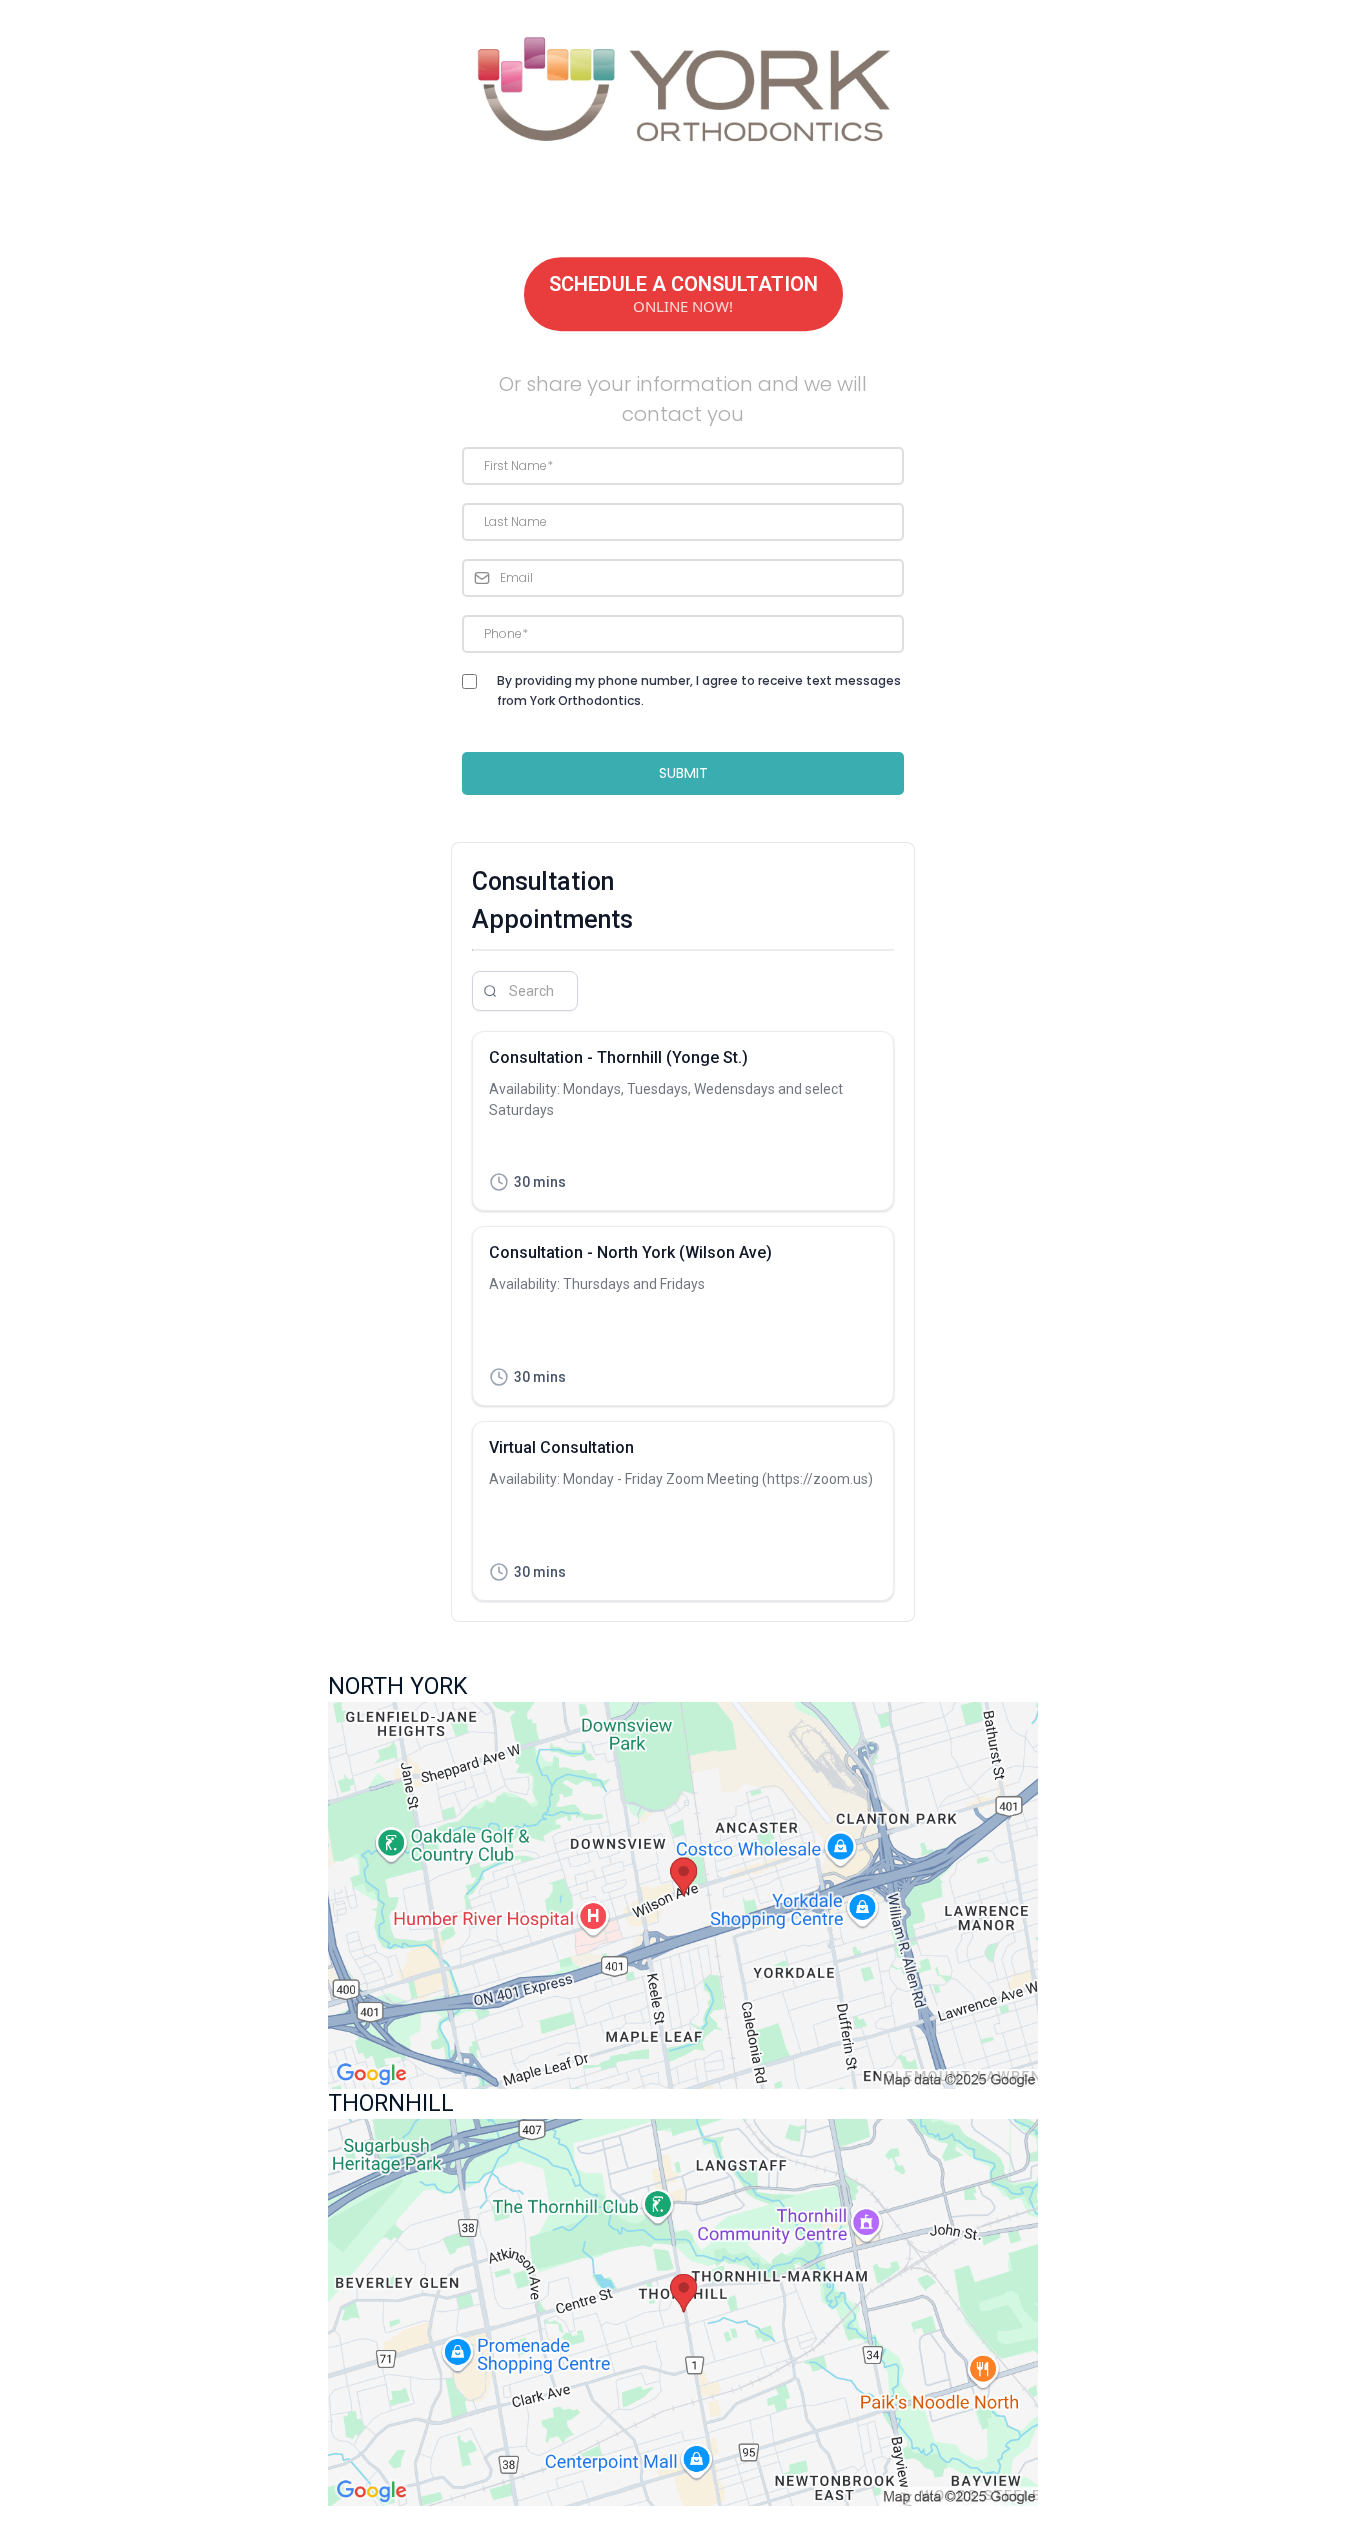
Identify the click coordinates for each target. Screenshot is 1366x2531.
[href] (683, 1895)
